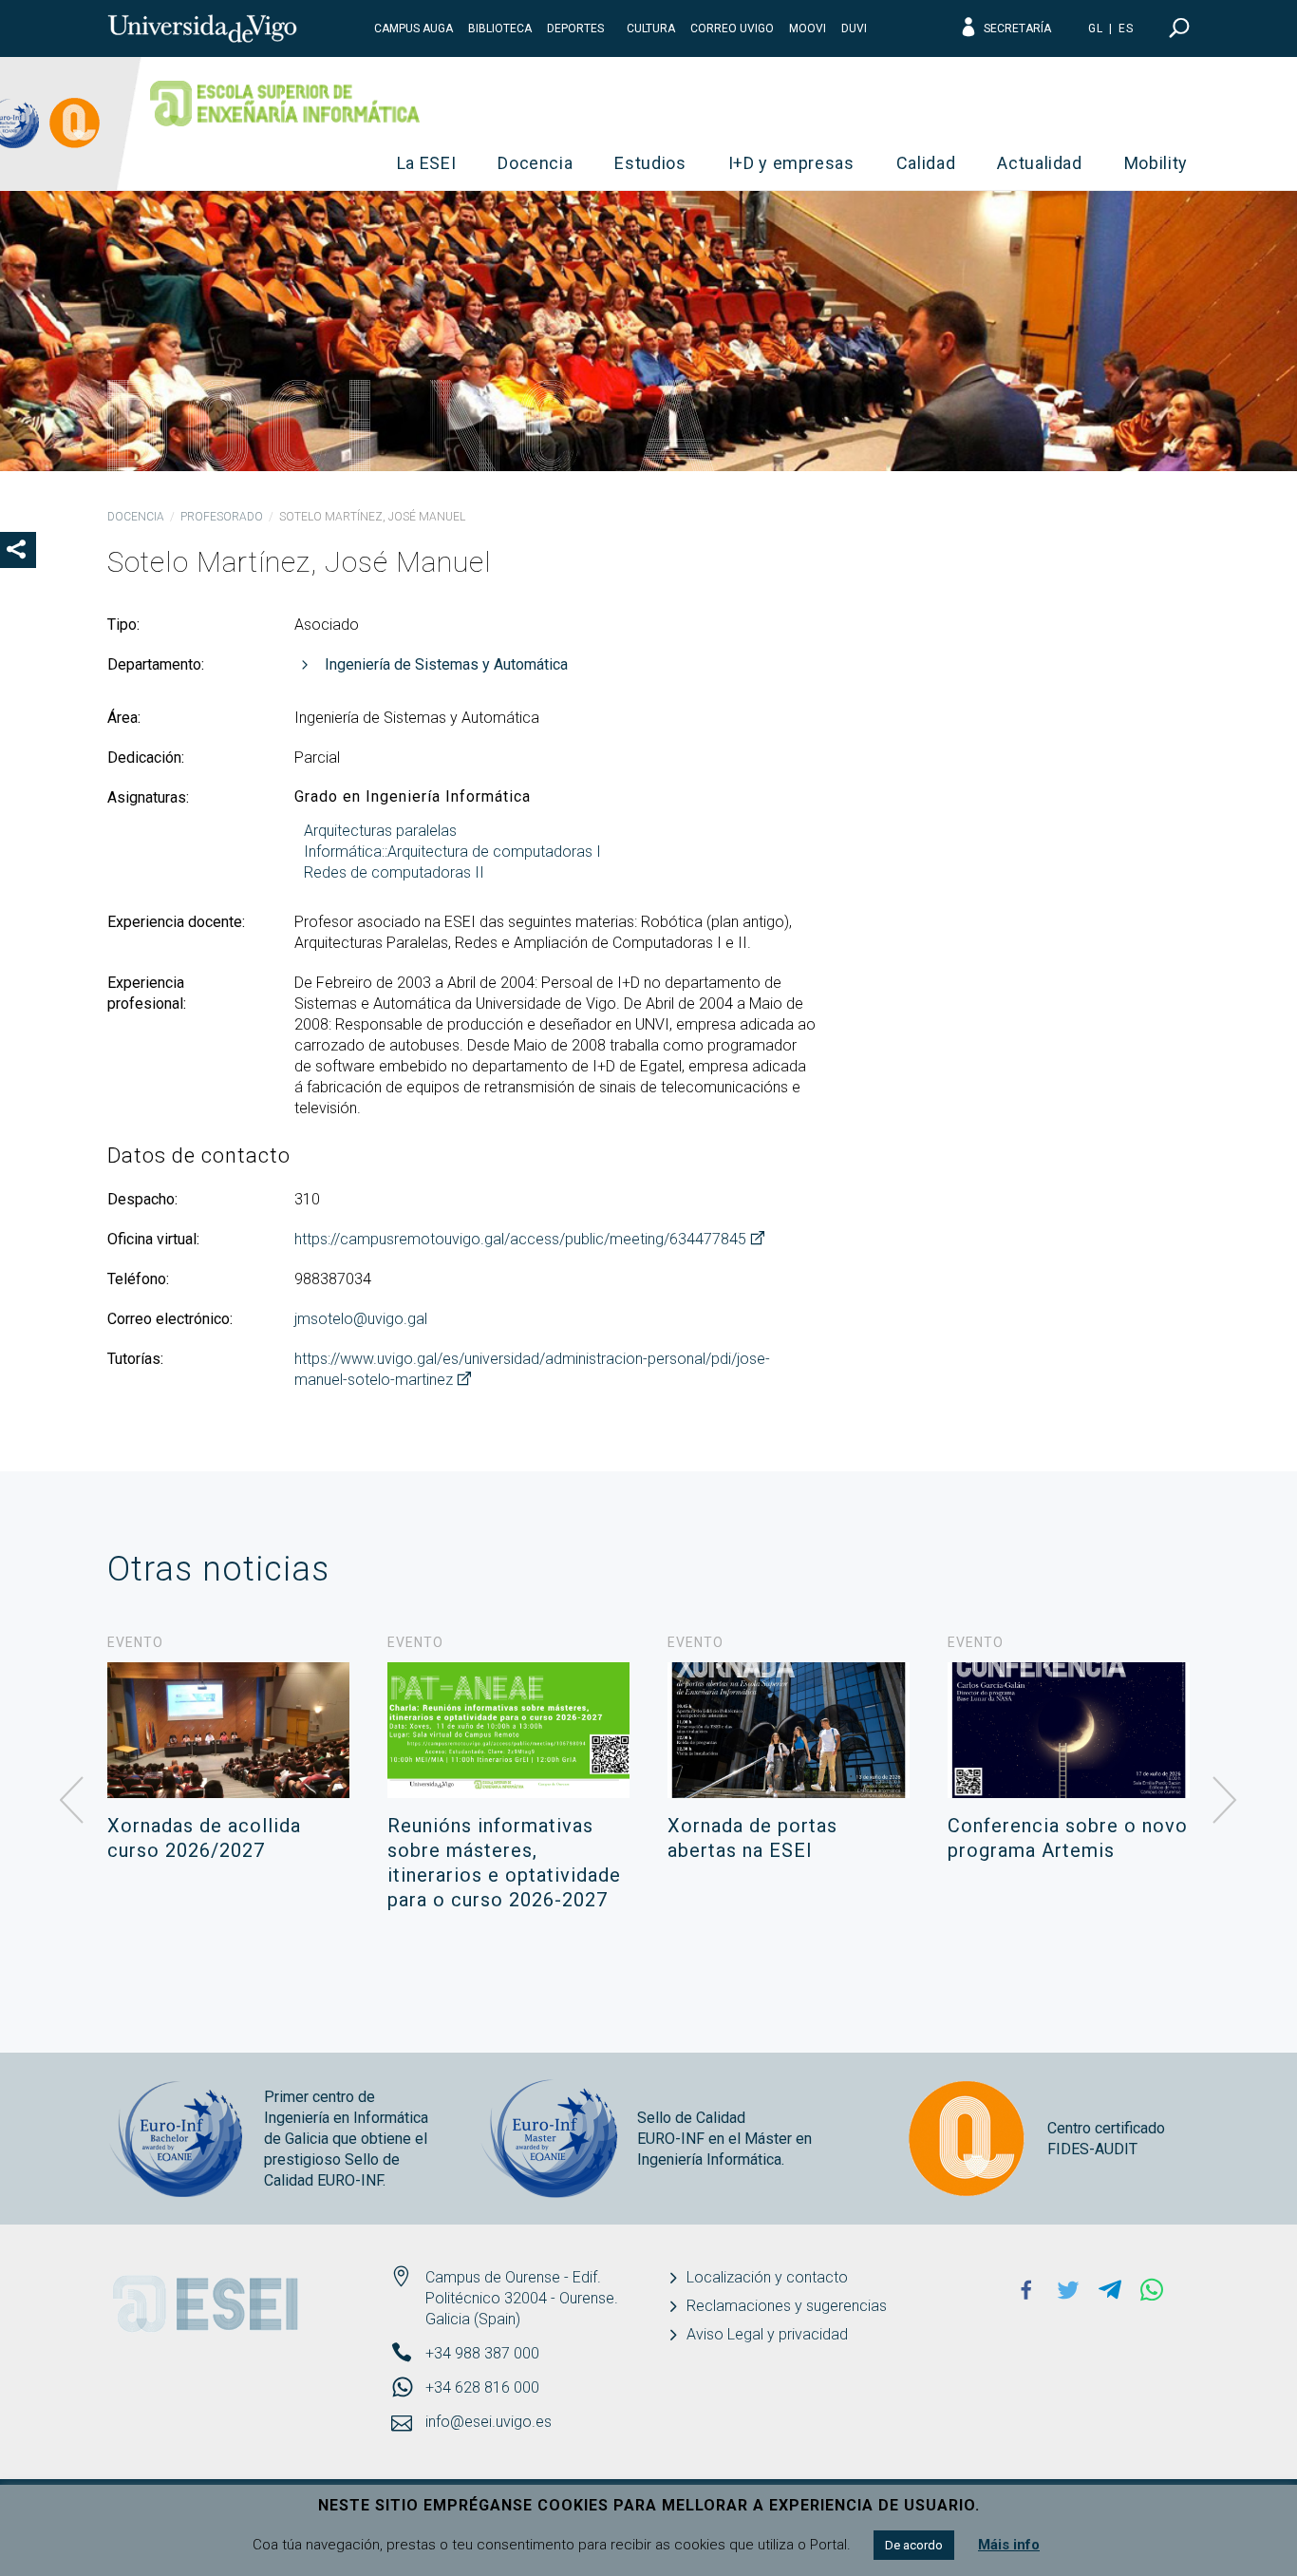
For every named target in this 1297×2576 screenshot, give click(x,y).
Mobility (1156, 163)
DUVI (854, 28)
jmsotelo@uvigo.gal (361, 1319)
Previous (72, 1801)
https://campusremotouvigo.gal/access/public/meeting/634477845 (520, 1239)
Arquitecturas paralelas (380, 831)
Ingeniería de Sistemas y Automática (446, 664)
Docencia (535, 163)
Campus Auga (414, 28)
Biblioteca (500, 28)
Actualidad (1040, 163)
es (1126, 28)
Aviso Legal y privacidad (767, 2334)
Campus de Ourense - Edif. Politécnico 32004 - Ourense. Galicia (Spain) (522, 2298)
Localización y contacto (767, 2277)
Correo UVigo (732, 28)
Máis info (1009, 2545)
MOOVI (808, 28)
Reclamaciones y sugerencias (787, 2306)
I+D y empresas (791, 163)
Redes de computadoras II (394, 872)
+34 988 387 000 (482, 2353)
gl (1096, 28)
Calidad (926, 163)
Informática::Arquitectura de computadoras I (452, 852)
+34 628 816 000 (482, 2387)
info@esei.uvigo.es (489, 2422)
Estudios (650, 163)
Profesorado (222, 517)
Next (1225, 1801)
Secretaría (1017, 28)
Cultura (651, 28)
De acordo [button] (914, 2545)
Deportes (575, 28)
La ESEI (427, 163)
